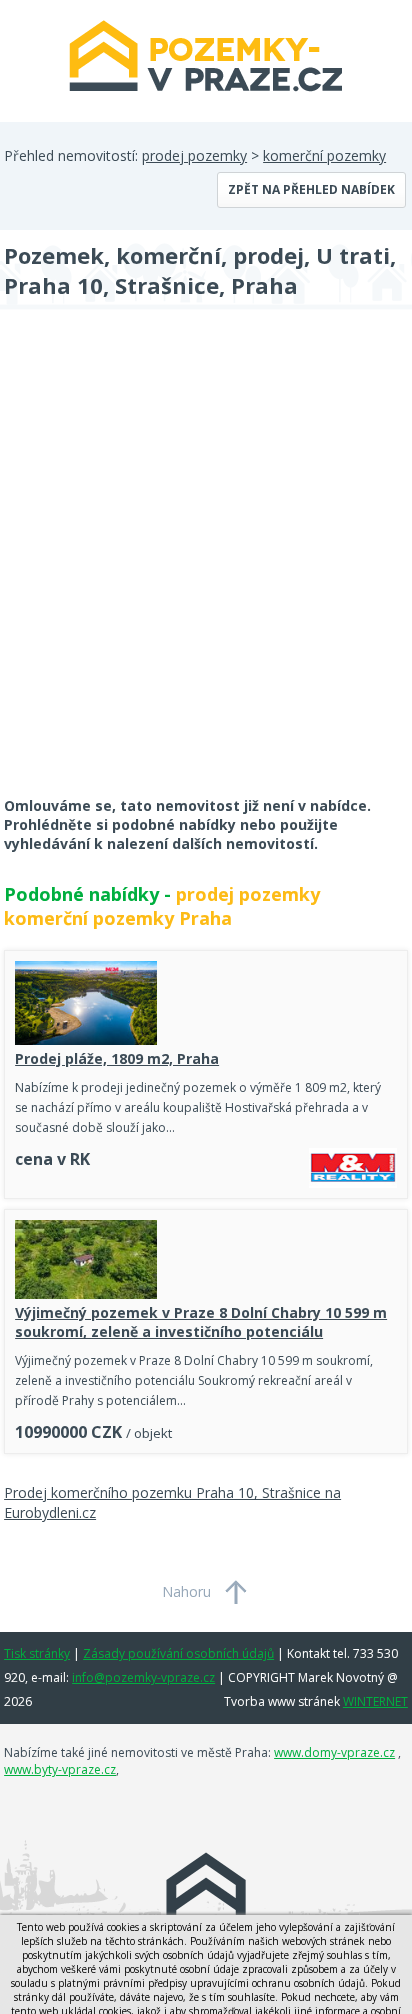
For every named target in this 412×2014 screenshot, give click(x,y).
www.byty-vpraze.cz (60, 1769)
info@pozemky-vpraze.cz (143, 1677)
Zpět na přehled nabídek (311, 189)
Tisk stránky (37, 1653)
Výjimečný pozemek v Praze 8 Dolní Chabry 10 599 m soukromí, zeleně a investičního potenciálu (201, 1322)
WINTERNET (375, 1701)
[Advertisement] (206, 566)
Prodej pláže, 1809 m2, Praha (117, 1058)
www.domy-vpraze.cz (334, 1752)
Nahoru (186, 1591)
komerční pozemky (324, 155)
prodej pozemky (194, 155)
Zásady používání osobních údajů (178, 1653)
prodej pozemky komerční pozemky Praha (162, 906)
